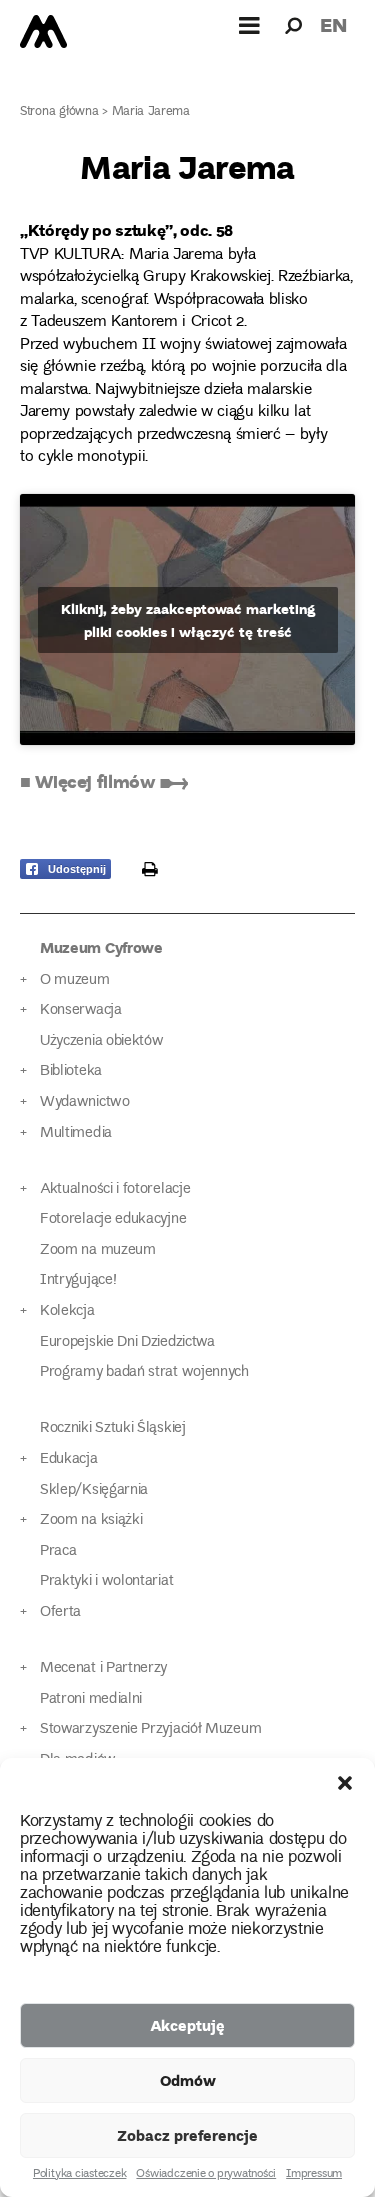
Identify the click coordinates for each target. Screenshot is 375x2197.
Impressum (314, 2175)
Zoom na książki (91, 1520)
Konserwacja (81, 1010)
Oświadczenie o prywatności (206, 2175)
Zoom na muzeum (98, 1250)
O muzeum (75, 980)
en (333, 24)
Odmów (188, 2080)
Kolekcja (67, 1311)
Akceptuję (187, 2025)
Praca (58, 1551)
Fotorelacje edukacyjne (113, 1219)
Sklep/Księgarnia (94, 1490)
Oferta (60, 1612)
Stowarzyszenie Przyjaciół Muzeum (150, 1729)
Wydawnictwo (85, 1102)
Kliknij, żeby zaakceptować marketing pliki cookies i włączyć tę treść (188, 620)
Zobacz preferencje (187, 2135)
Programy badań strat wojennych (144, 1372)
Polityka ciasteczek (79, 2175)
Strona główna (59, 112)
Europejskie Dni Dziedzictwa (127, 1342)
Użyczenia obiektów (102, 1041)
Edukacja (69, 1459)
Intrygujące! (78, 1280)
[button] (345, 1783)
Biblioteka (71, 1071)
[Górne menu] (250, 25)
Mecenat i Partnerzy (103, 1668)
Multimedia (76, 1133)
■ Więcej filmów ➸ (104, 781)
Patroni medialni (91, 1699)
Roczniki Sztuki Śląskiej (113, 1428)
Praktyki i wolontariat (106, 1581)
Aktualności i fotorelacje (115, 1189)
